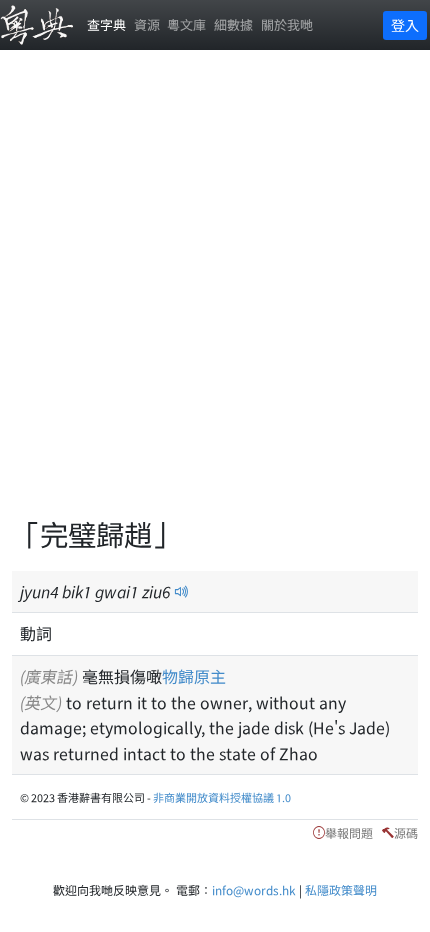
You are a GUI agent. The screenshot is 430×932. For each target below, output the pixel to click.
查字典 (106, 24)
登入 (405, 25)
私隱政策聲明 (341, 889)
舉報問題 (349, 832)
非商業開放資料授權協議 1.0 (222, 797)
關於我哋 (287, 24)
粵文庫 (186, 24)
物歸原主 (194, 676)
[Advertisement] (215, 295)
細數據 (233, 24)
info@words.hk (254, 889)
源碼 (406, 832)
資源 (147, 24)
